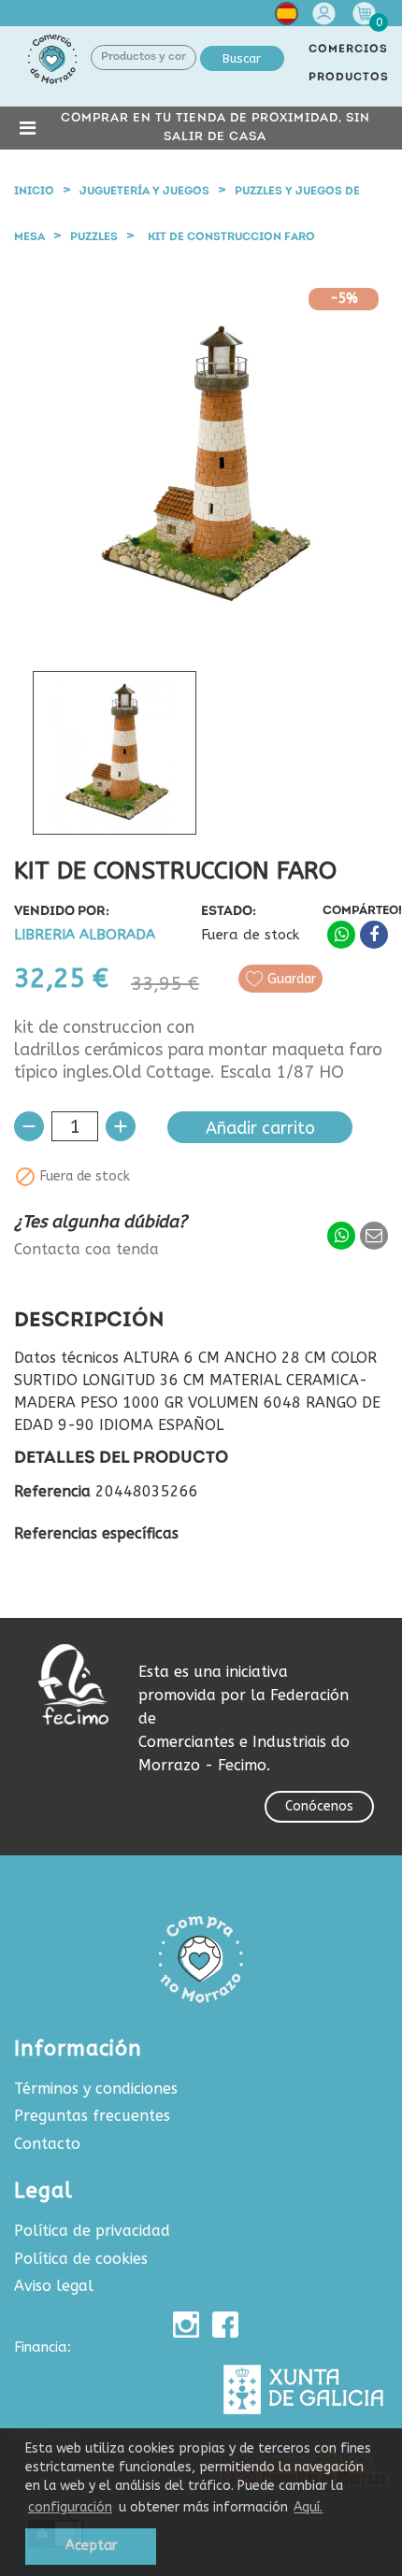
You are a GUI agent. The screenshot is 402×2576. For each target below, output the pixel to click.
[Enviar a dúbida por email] (374, 1236)
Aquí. (308, 2507)
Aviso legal (54, 2286)
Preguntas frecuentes (92, 2116)
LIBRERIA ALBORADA (85, 935)
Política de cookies (81, 2259)
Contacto (47, 2144)
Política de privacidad (92, 2231)
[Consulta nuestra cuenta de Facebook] (225, 2325)
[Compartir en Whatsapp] (341, 935)
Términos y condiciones (96, 2089)
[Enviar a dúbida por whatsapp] (341, 1236)
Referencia (52, 1492)
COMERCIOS (348, 50)
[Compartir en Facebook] (374, 935)
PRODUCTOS (349, 78)
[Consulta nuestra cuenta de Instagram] (186, 2325)
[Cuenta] (326, 14)
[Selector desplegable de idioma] (287, 17)
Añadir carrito (260, 1128)
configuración (70, 2507)
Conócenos (319, 1806)
